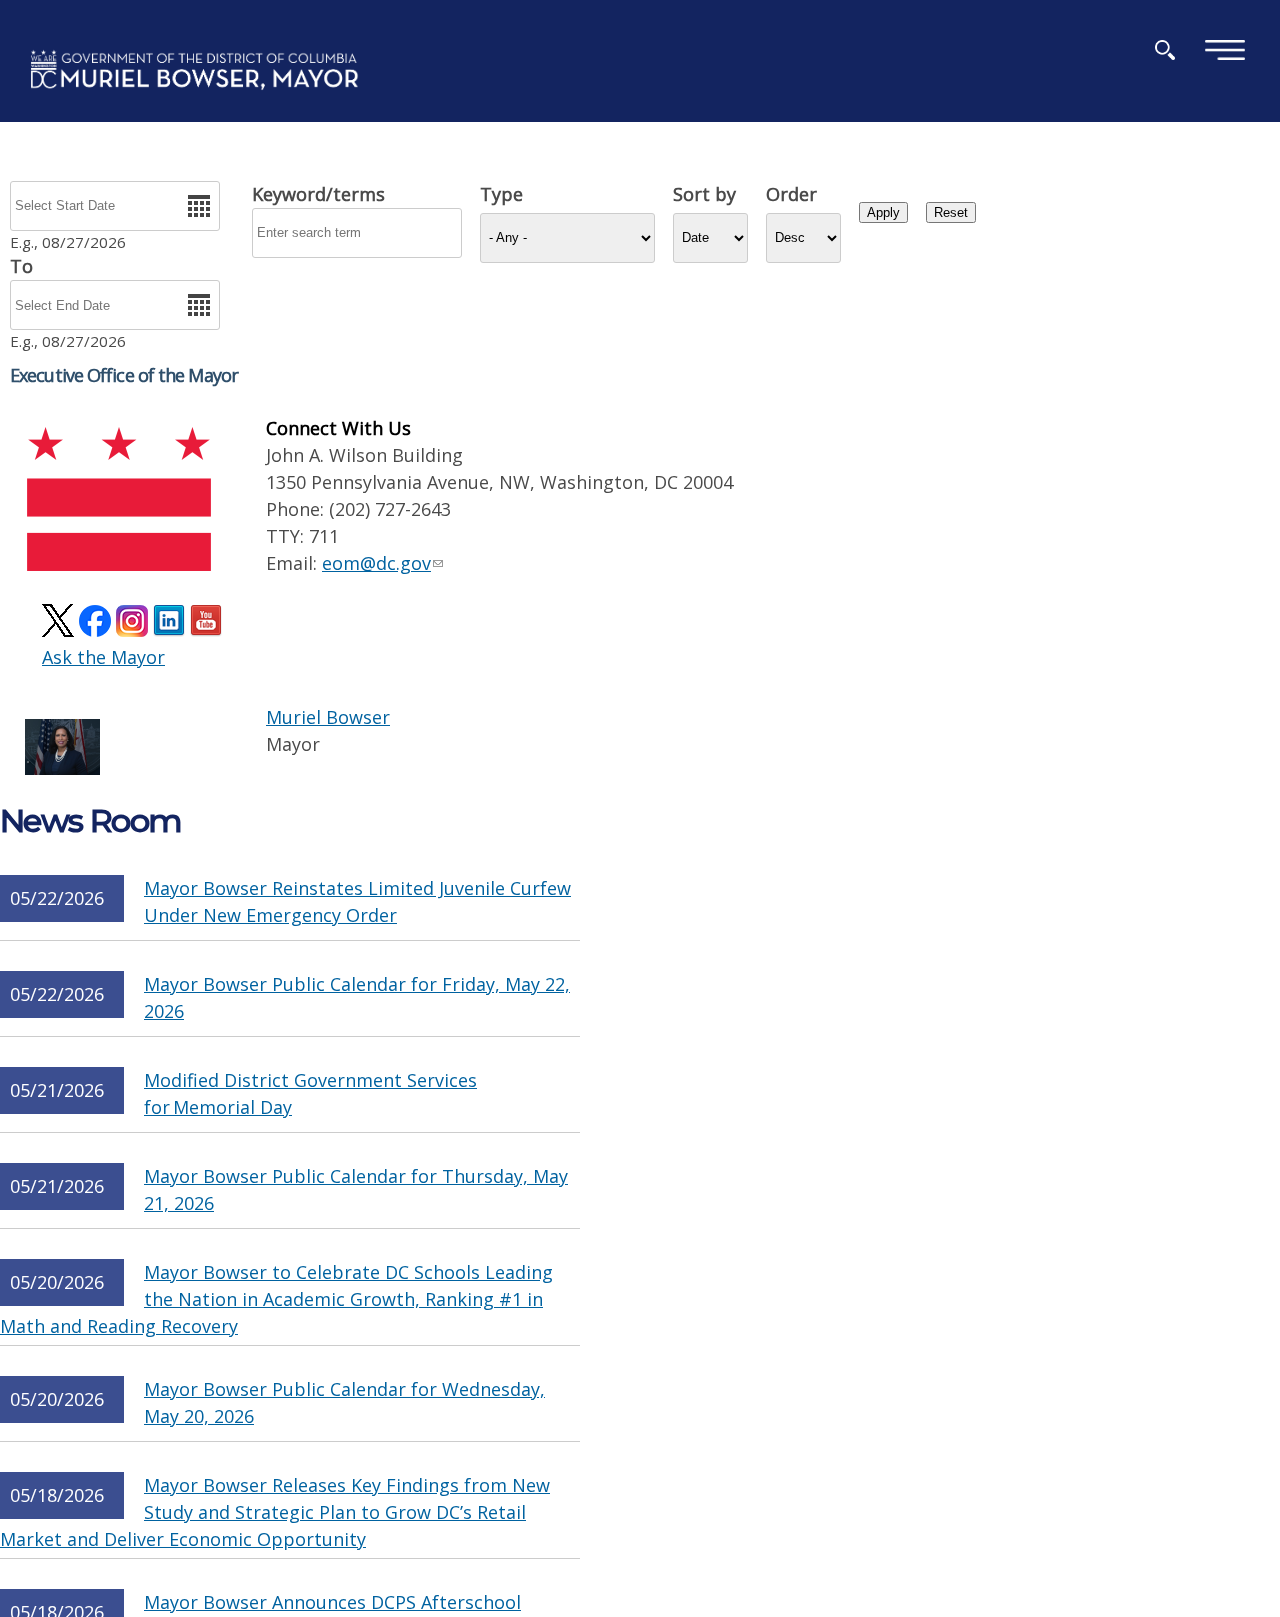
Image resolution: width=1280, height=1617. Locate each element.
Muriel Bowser (328, 717)
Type (501, 194)
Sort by (704, 194)
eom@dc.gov (376, 563)
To (21, 266)
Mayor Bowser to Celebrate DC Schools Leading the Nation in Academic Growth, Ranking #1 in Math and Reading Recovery (276, 1299)
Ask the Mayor (103, 657)
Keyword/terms (318, 194)
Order (791, 194)
